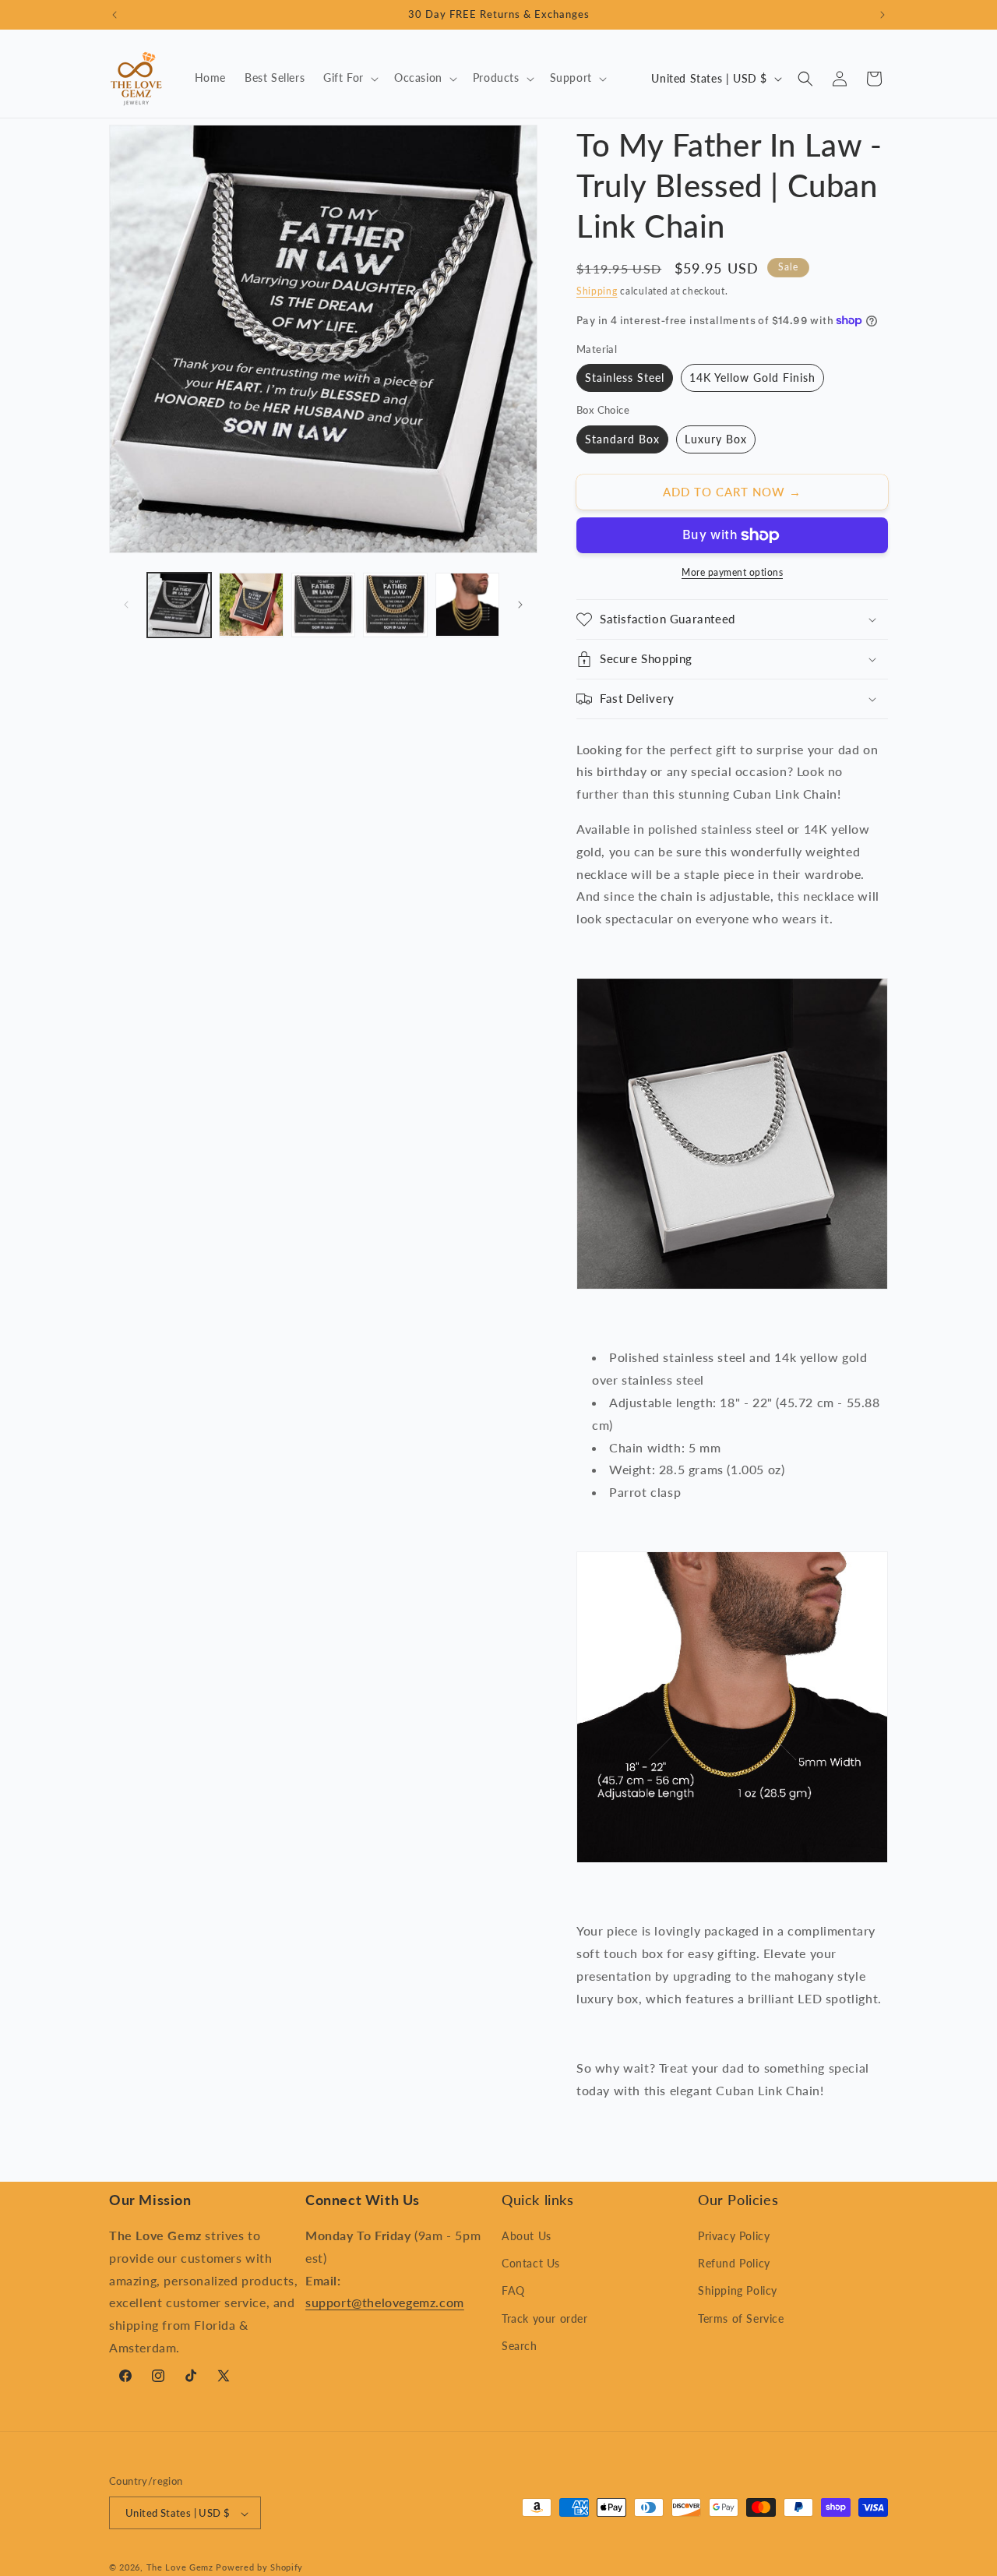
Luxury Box (716, 439)
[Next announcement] (883, 15)
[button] (349, 78)
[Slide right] (520, 605)
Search (520, 2346)
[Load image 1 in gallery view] (179, 605)
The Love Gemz (180, 2568)
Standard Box (622, 439)
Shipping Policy (738, 2291)
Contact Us (531, 2264)
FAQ (513, 2291)
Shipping (597, 291)
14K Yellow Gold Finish (752, 378)
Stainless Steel (625, 378)
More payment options (732, 572)
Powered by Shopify (259, 2568)
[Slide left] (126, 605)
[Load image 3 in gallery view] (323, 605)
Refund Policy (734, 2264)
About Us (527, 2236)
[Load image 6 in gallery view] (467, 605)
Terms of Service (741, 2318)
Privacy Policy (734, 2236)
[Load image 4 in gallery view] (395, 605)
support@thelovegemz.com (385, 2303)
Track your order (545, 2318)
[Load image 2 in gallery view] (251, 605)
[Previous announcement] (114, 15)
